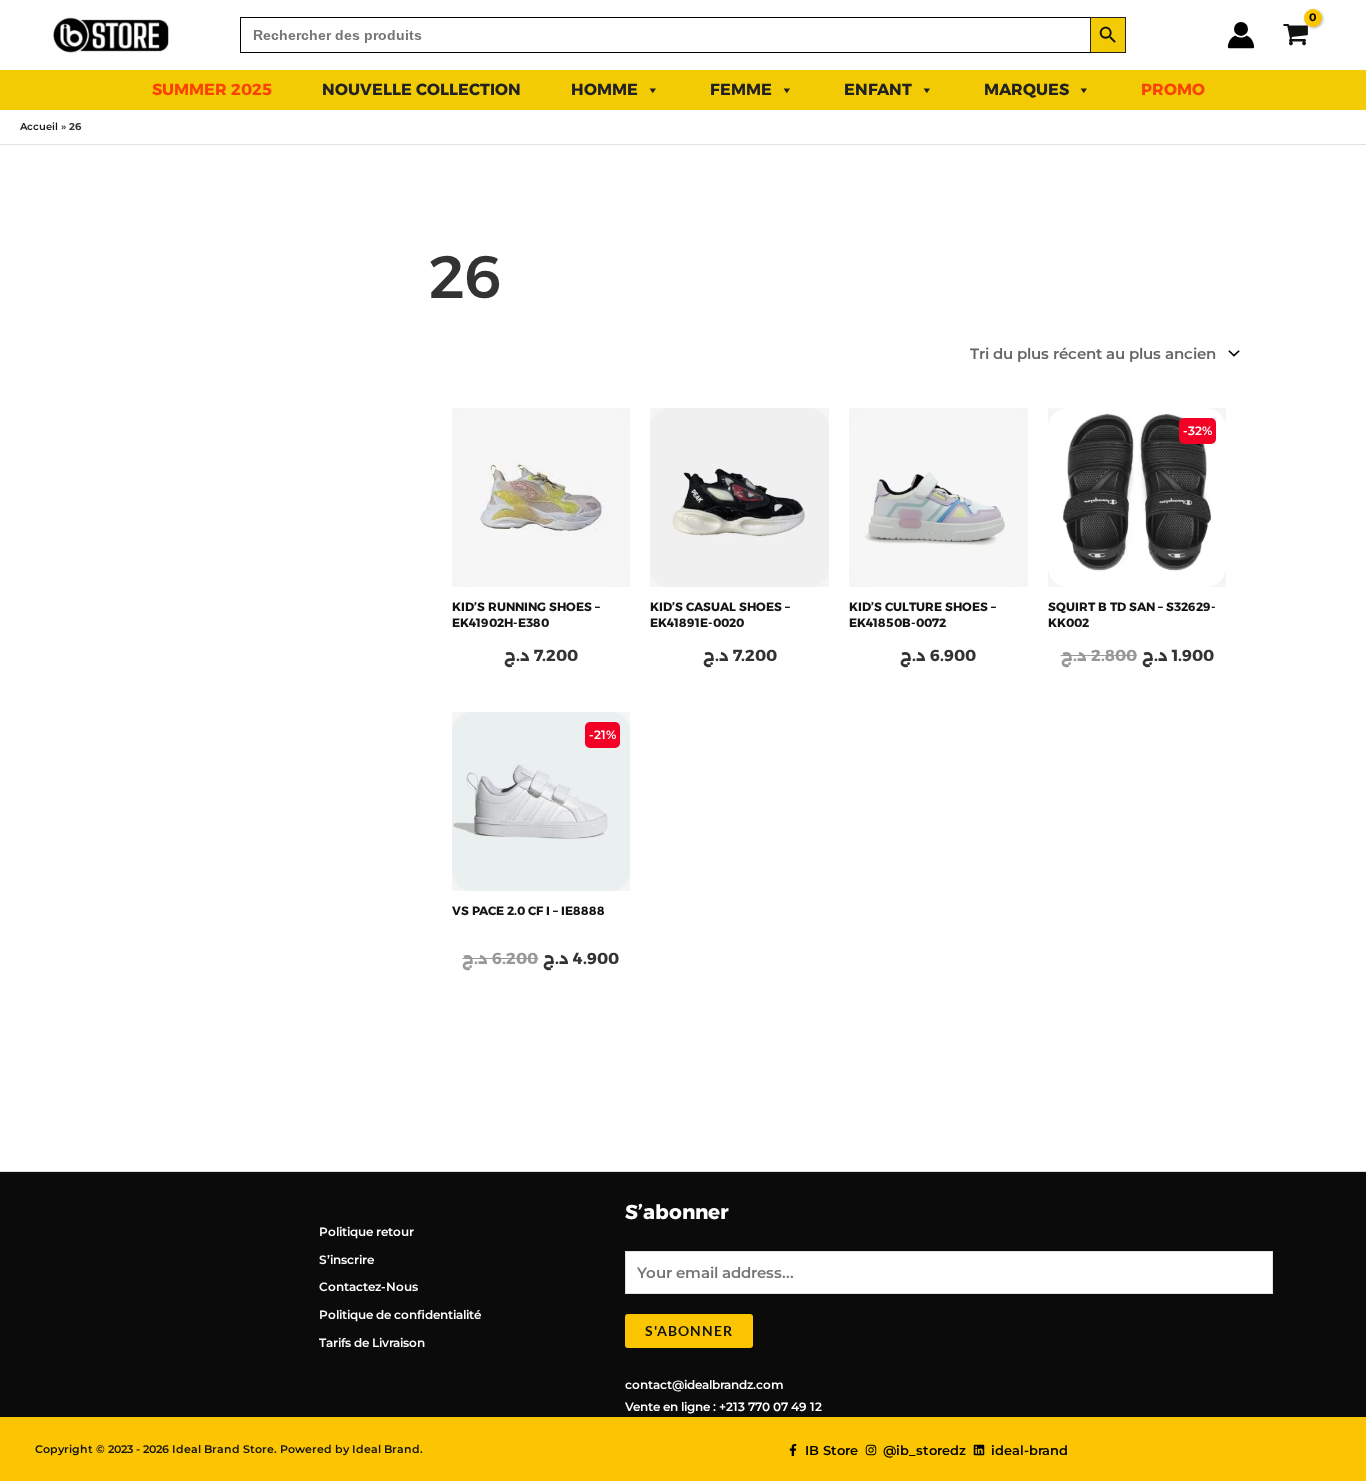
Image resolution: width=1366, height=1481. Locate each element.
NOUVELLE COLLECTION (421, 89)
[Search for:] (665, 35)
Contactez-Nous (368, 1286)
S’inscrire (346, 1259)
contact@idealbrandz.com (704, 1384)
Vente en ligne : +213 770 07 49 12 (723, 1406)
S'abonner (689, 1330)
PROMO (1173, 89)
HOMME (604, 89)
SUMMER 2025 (212, 89)
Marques (1026, 89)
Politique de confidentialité (400, 1314)
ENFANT (878, 89)
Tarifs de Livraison (372, 1342)
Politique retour (366, 1231)
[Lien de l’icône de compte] (1241, 35)
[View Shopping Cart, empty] (1295, 34)
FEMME (741, 89)
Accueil (39, 126)
